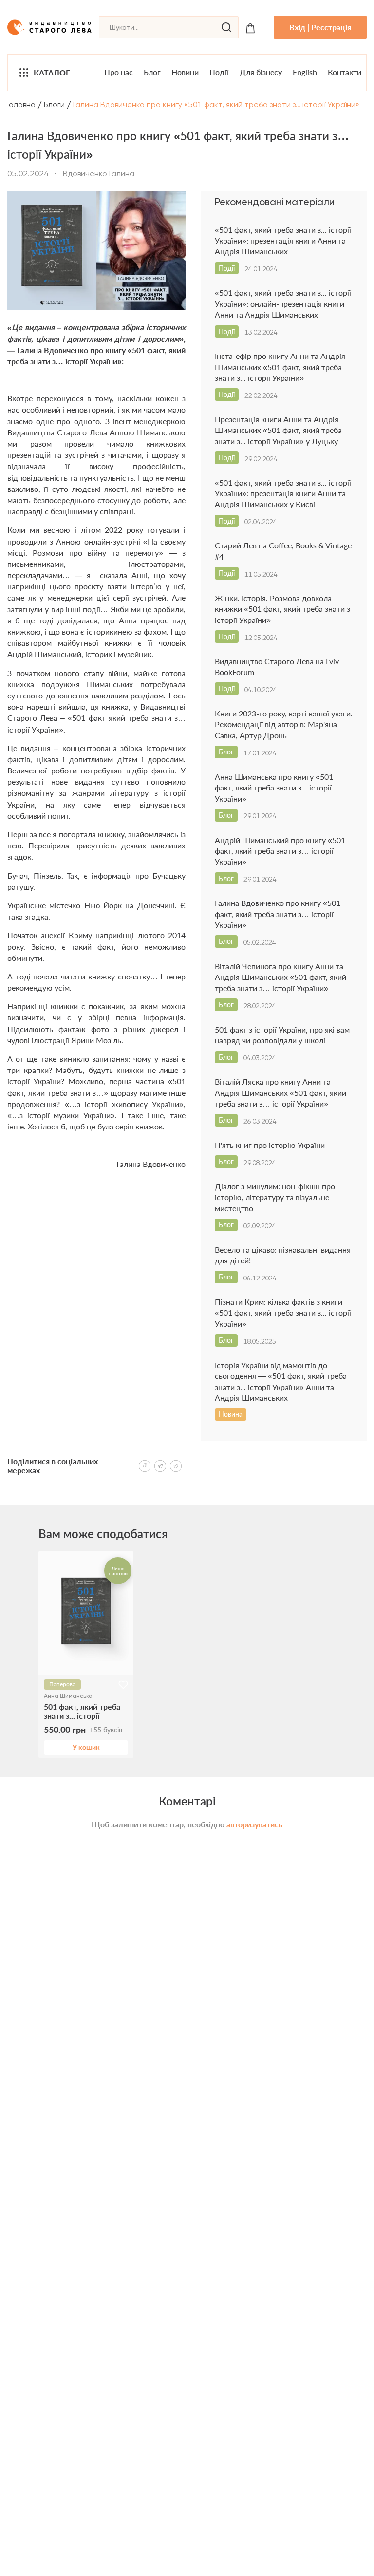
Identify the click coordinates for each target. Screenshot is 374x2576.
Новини (185, 72)
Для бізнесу (261, 72)
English (305, 72)
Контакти (345, 72)
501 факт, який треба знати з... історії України (82, 1711)
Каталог (52, 72)
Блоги (54, 104)
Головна (21, 104)
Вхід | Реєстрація (320, 27)
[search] (226, 27)
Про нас (119, 72)
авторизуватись (254, 1824)
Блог (152, 72)
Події (219, 72)
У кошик (86, 1747)
